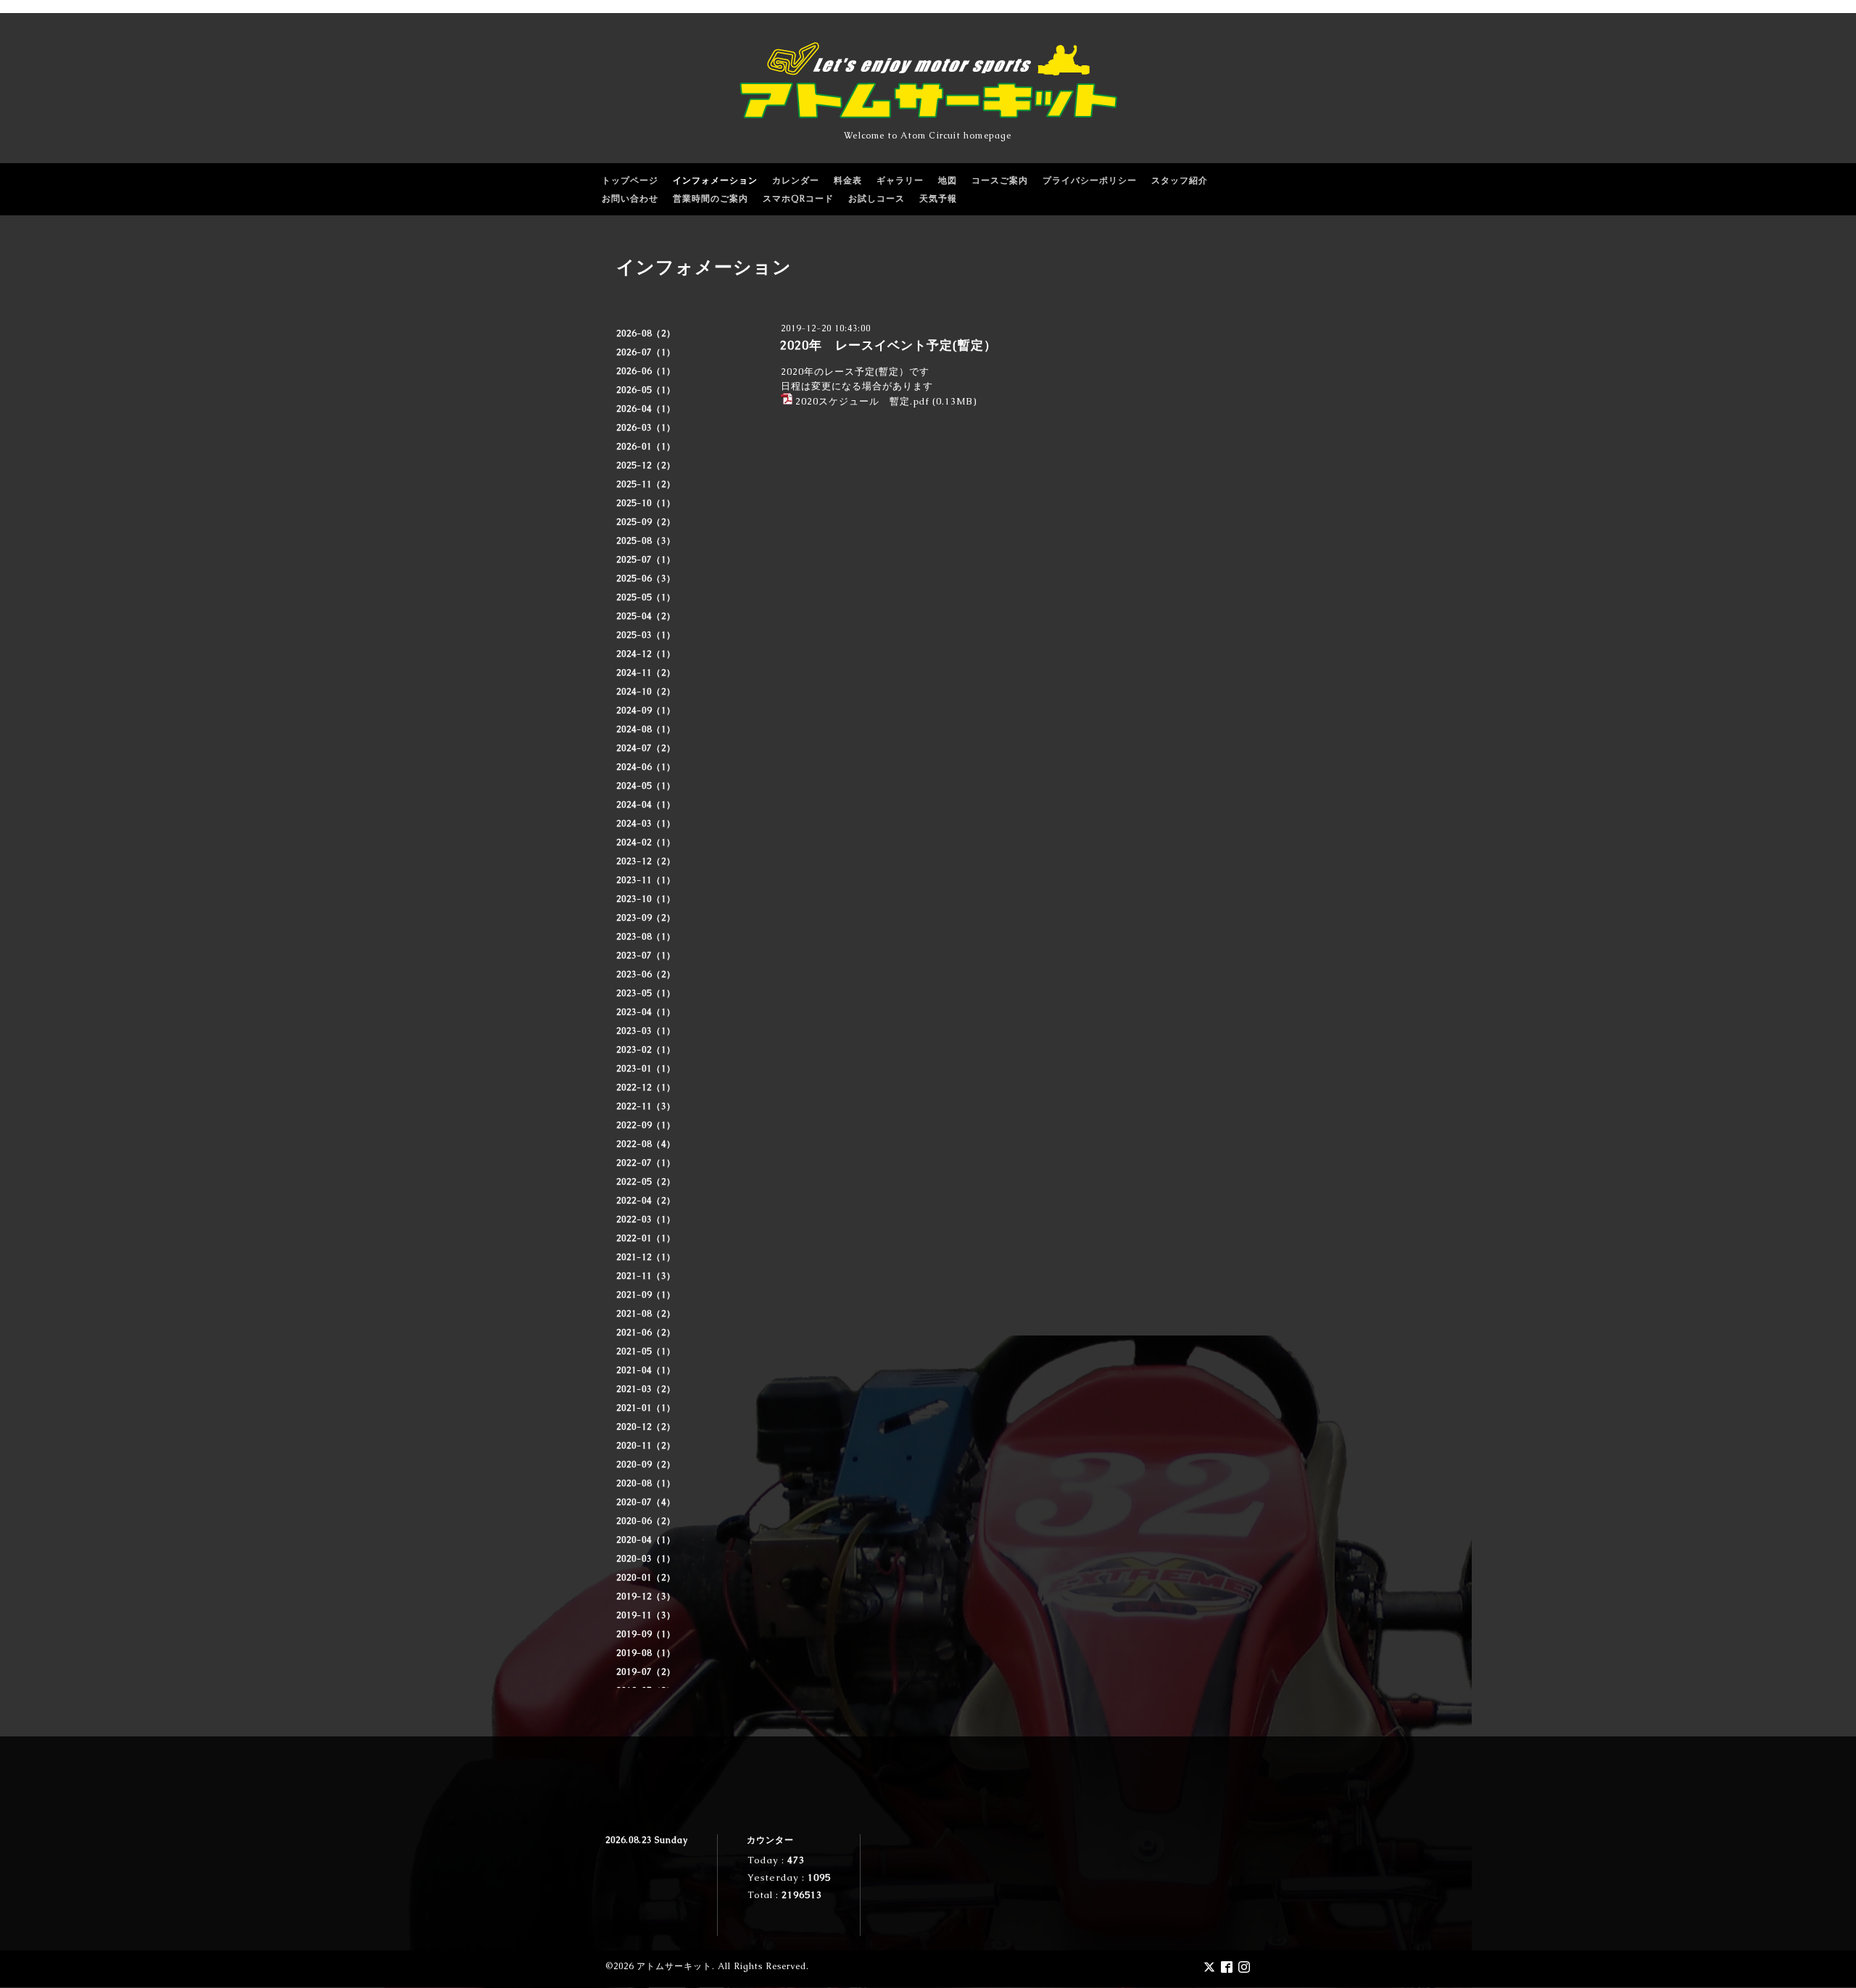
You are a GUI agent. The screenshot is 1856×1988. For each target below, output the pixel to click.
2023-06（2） (646, 974)
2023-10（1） (646, 899)
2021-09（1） (646, 1295)
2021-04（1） (646, 1370)
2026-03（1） (646, 428)
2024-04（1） (646, 805)
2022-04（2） (646, 1201)
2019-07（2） (646, 1672)
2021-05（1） (646, 1351)
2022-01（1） (646, 1238)
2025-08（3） (646, 541)
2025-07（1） (646, 560)
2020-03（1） (646, 1559)
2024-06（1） (646, 767)
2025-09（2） (646, 522)
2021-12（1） (646, 1257)
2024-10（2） (646, 692)
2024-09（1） (646, 711)
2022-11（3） (646, 1106)
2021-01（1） (646, 1408)
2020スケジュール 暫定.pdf (862, 401)
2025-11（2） (646, 484)
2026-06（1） (646, 371)
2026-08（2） (646, 334)
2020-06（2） (646, 1521)
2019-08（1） (646, 1653)
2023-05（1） (646, 993)
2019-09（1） (646, 1634)
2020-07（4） (646, 1502)
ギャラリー (900, 181)
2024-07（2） (646, 748)
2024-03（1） (646, 824)
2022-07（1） (646, 1163)
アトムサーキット (674, 1966)
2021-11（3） (646, 1276)
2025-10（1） (646, 503)
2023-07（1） (646, 956)
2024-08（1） (646, 729)
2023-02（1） (646, 1050)
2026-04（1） (646, 409)
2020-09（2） (646, 1465)
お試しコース (877, 199)
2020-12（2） (646, 1427)
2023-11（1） (646, 880)
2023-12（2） (646, 861)
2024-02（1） (646, 842)
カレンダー (796, 181)
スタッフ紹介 (1180, 181)
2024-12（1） (646, 654)
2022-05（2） (646, 1182)
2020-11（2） (646, 1446)
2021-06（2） (646, 1333)
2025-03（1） (646, 635)
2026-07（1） (646, 352)
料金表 (848, 181)
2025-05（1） (646, 597)
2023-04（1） (646, 1012)
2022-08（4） (646, 1144)
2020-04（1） (646, 1540)
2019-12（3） (646, 1596)
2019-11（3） (646, 1615)
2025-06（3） (646, 579)
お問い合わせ (630, 199)
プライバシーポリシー (1090, 181)
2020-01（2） (646, 1578)
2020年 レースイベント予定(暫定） (888, 345)
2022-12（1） (646, 1088)
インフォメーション (715, 181)
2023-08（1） (646, 937)
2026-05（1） (646, 390)
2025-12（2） (646, 465)
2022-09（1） (646, 1125)
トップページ (630, 181)
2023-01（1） (646, 1069)
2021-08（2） (646, 1314)
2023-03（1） (646, 1031)
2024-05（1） (646, 786)
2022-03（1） (646, 1219)
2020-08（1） (646, 1483)
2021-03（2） (646, 1389)
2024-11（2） (646, 673)
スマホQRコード (798, 199)
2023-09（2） (646, 918)
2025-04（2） (646, 616)
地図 (948, 181)
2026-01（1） (646, 447)
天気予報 (938, 199)
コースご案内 (1000, 181)
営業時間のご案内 (710, 199)
